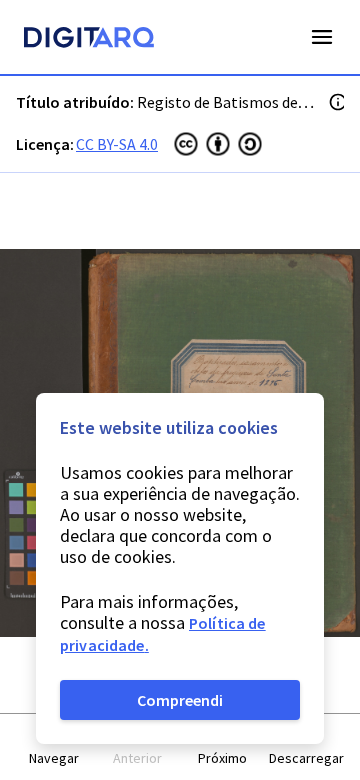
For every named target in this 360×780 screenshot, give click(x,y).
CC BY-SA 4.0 (117, 144)
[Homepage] (89, 40)
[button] (54, 747)
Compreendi (180, 700)
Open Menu (322, 37)
